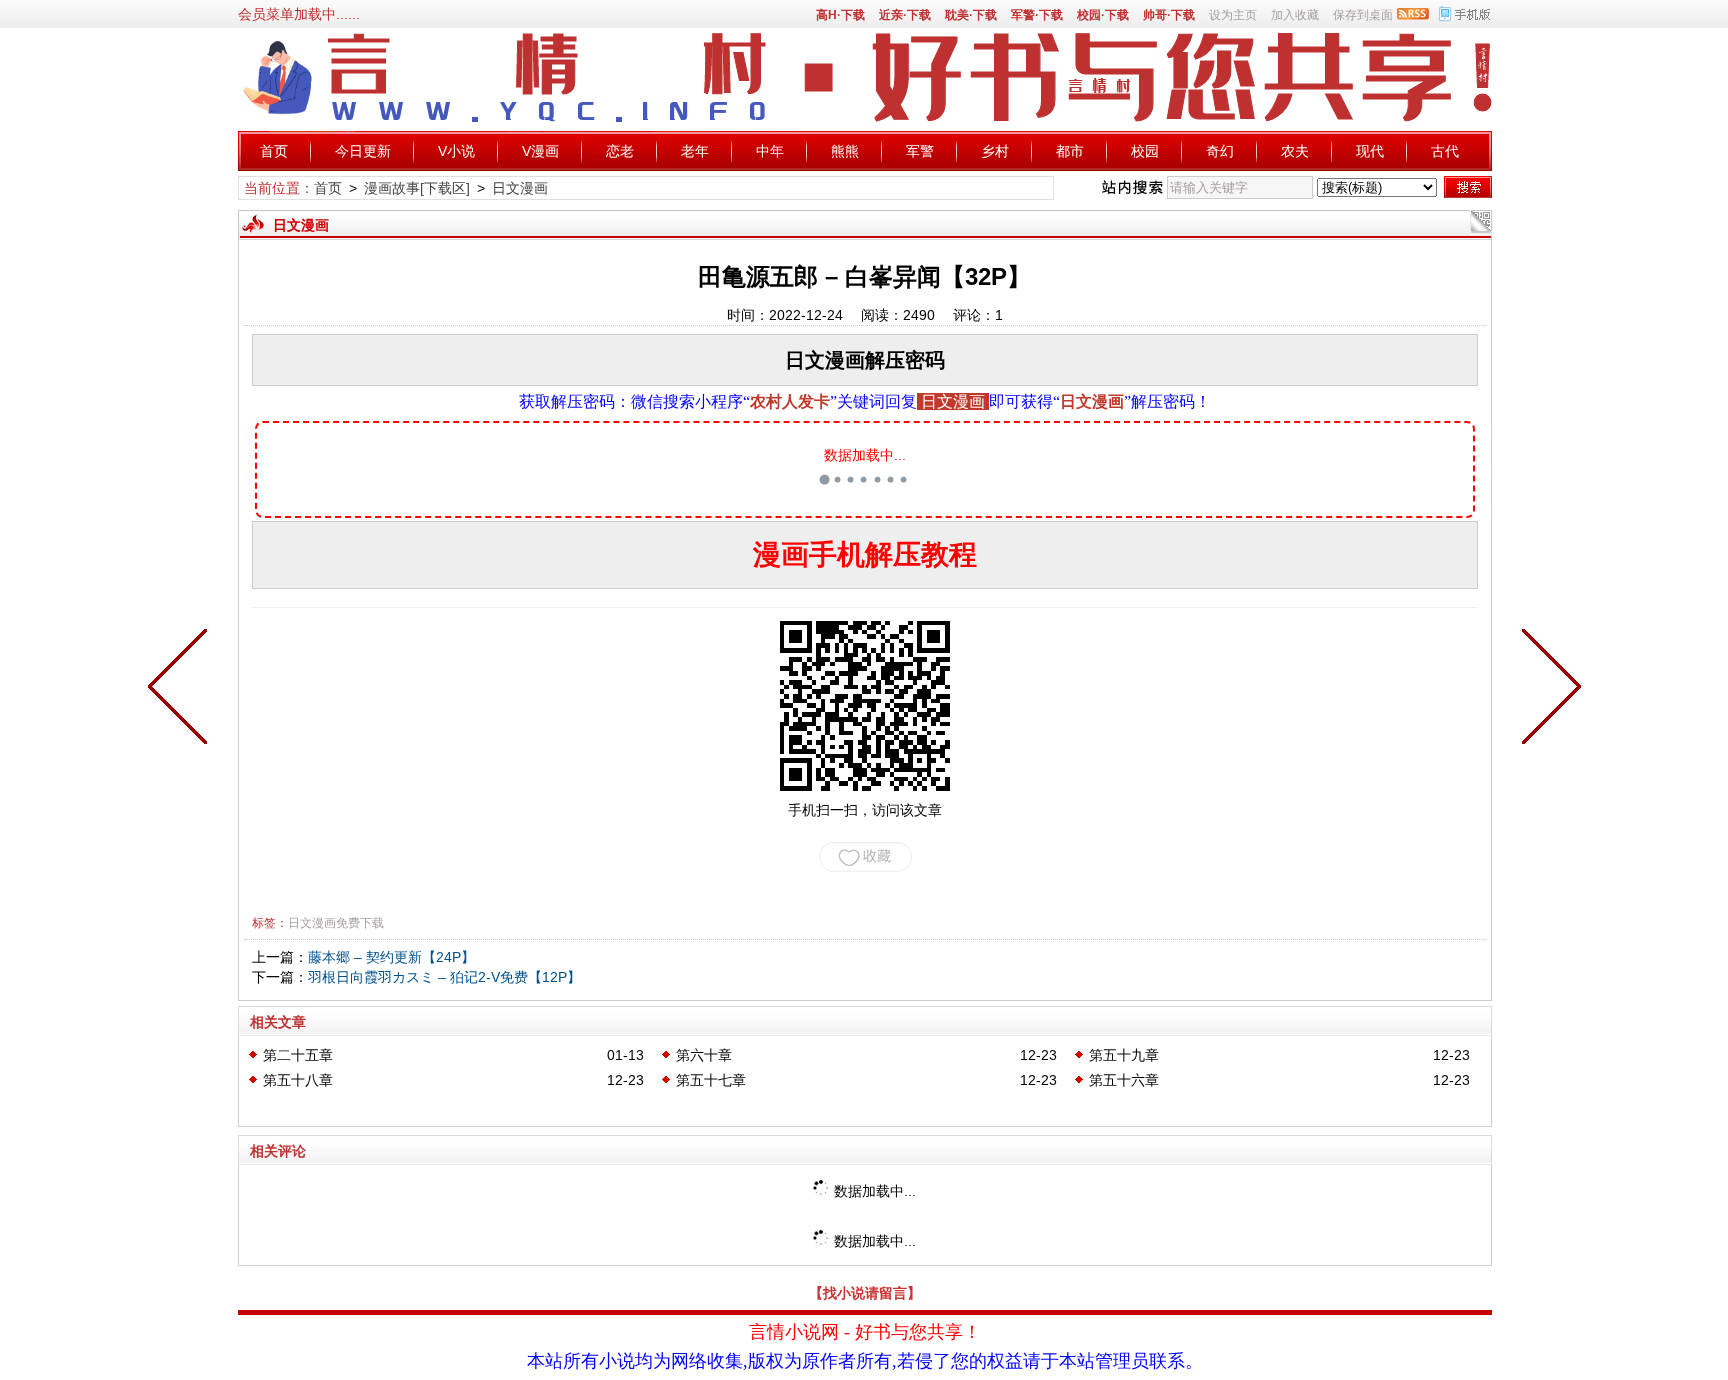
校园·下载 (1103, 15)
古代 (1445, 151)
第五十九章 (1124, 1055)
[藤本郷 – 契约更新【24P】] (182, 690)
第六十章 (704, 1055)
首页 (274, 151)
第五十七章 (711, 1080)
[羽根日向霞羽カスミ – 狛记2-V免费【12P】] (1547, 690)
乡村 (995, 151)
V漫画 (540, 151)
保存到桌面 (1363, 15)
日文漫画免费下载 (336, 923)
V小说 (456, 151)
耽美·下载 (971, 15)
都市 (1070, 151)
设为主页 (1233, 15)
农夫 (1295, 151)
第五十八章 (298, 1080)
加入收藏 (1295, 15)
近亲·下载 (905, 15)
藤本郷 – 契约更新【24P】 (391, 957)
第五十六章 (1124, 1080)
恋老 (620, 151)
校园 (1145, 151)
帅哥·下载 (1169, 15)
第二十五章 (298, 1055)
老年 (695, 151)
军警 (920, 151)
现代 (1370, 151)
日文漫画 (520, 188)
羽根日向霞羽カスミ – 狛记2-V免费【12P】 (444, 977)
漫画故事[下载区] (417, 188)
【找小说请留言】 (865, 1293)
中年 (770, 151)
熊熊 (845, 151)
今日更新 (363, 151)
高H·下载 (840, 15)
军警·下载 (1037, 15)
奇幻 (1220, 151)
